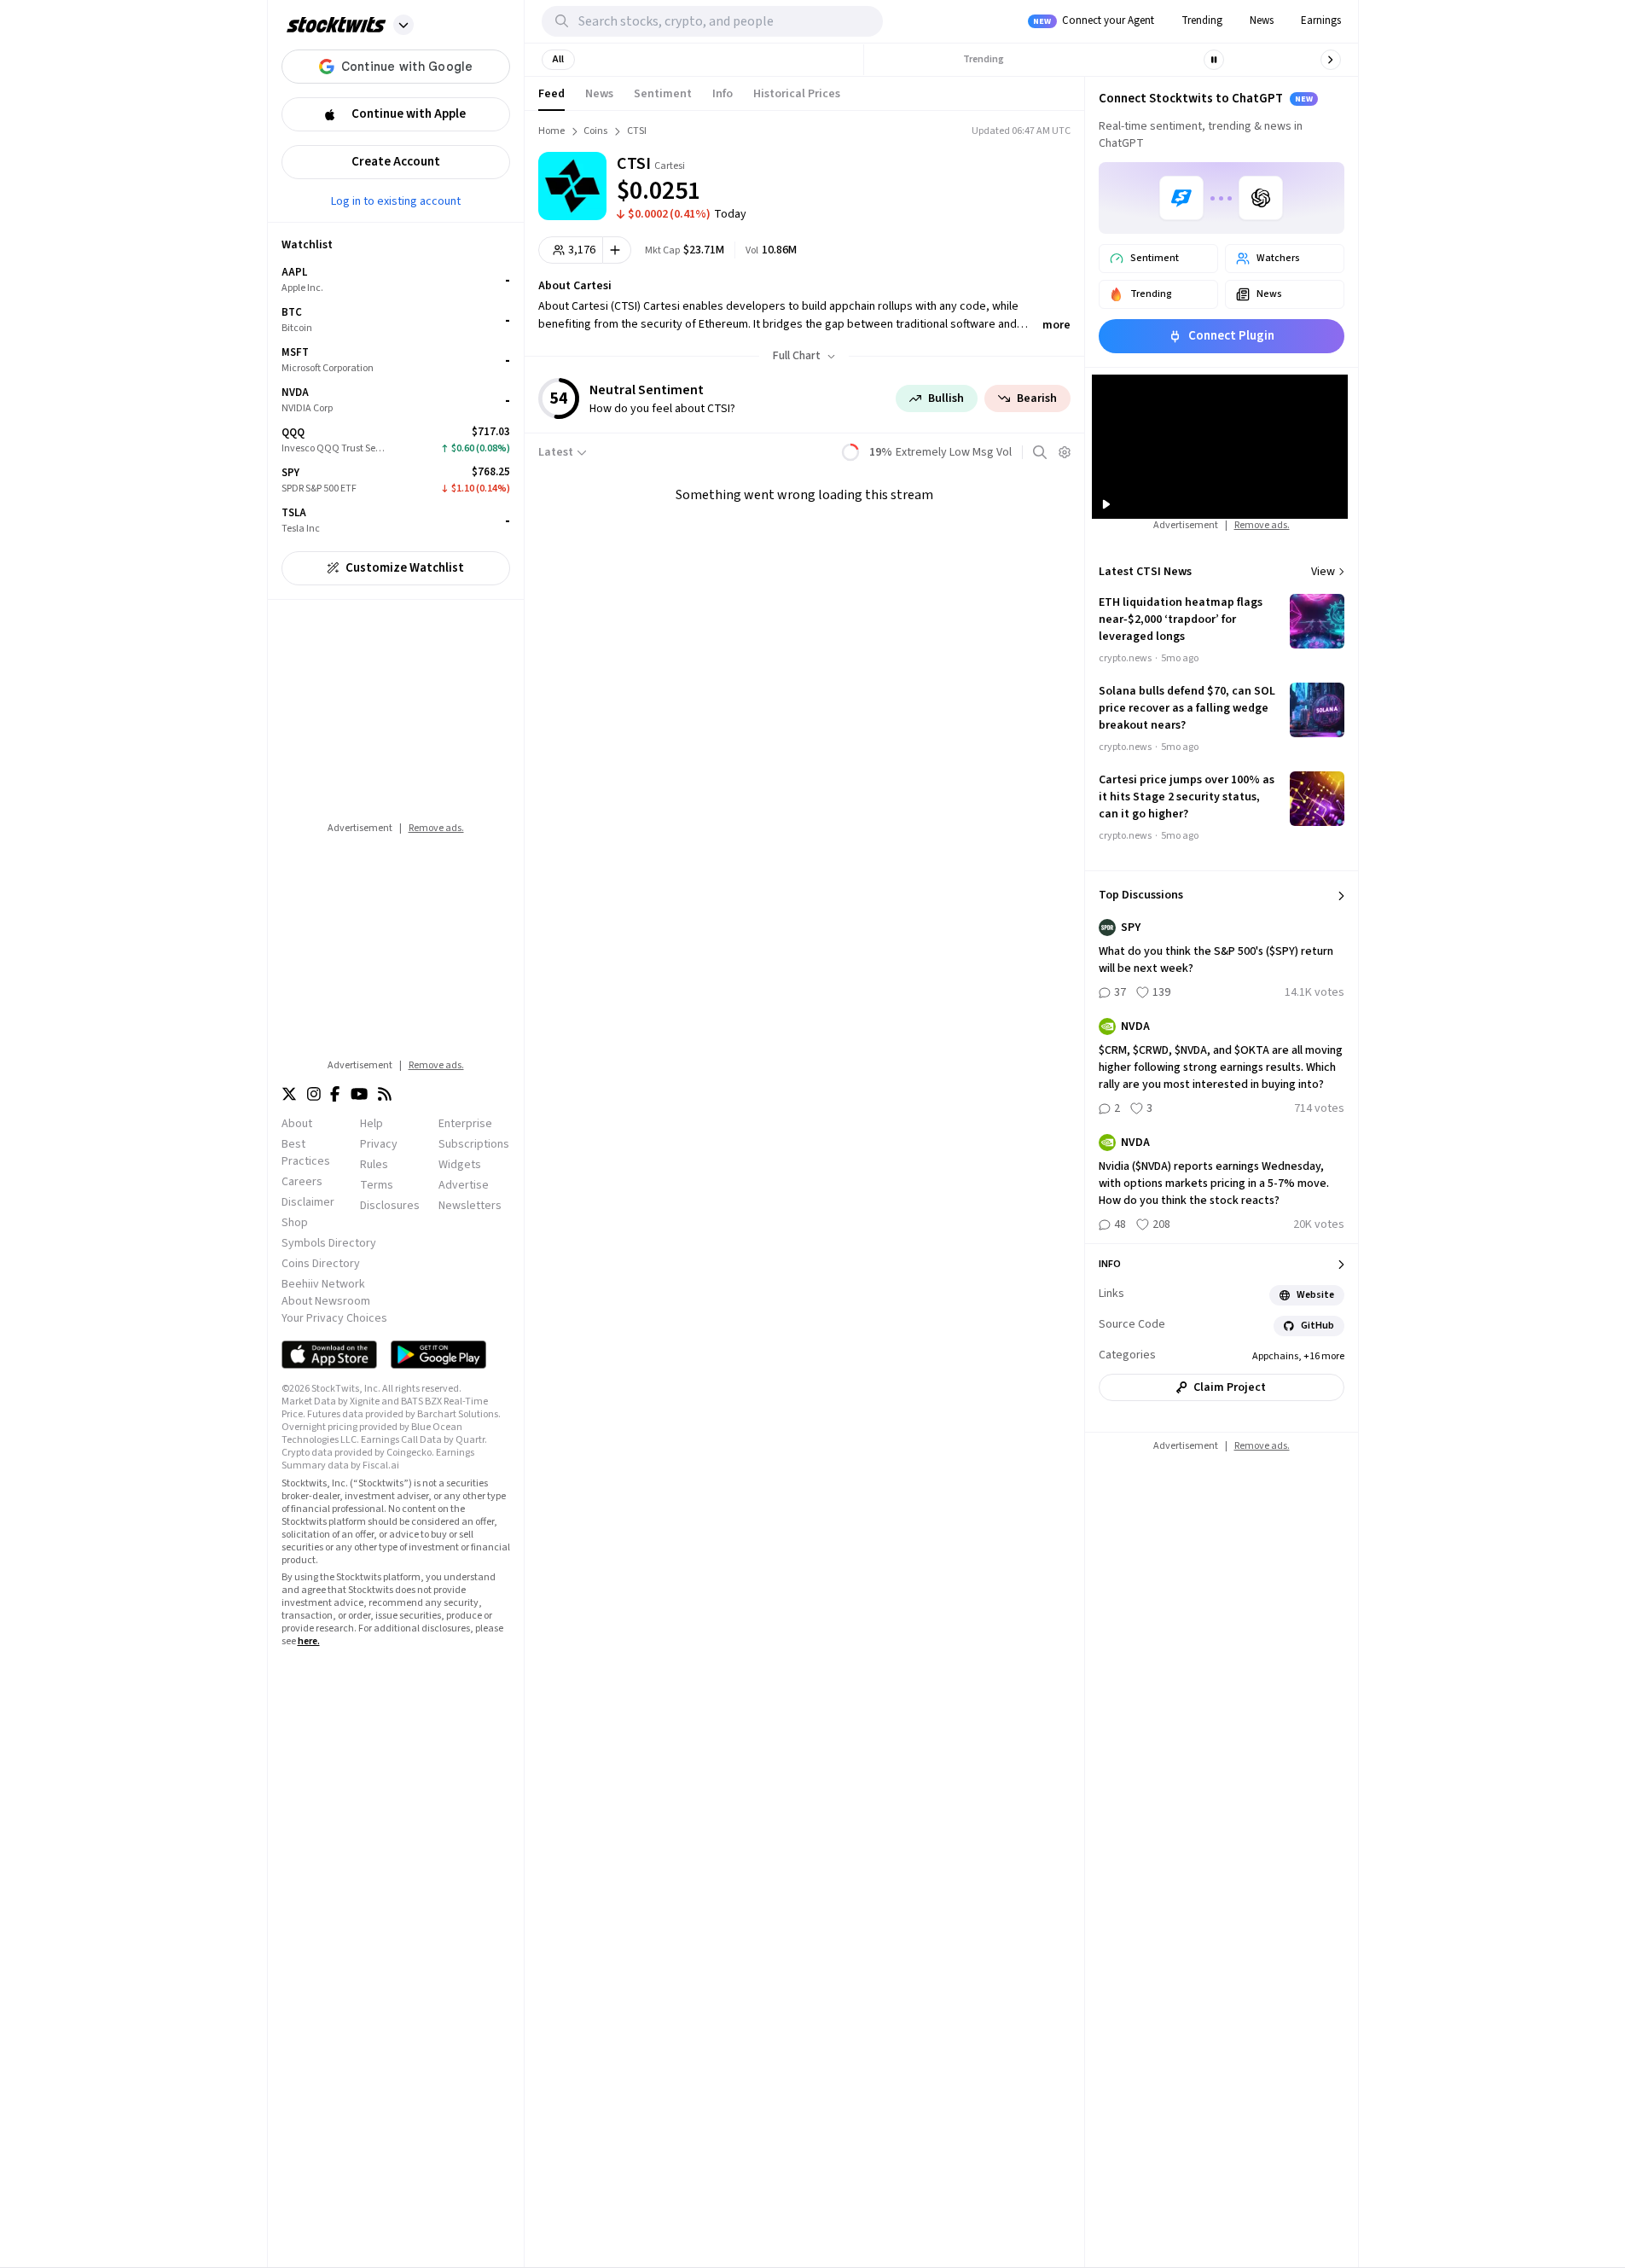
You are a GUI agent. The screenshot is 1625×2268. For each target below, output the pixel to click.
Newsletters (470, 1206)
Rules (374, 1165)
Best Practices (306, 1153)
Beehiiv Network (323, 1284)
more (1056, 325)
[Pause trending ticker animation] (1214, 60)
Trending (1202, 20)
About (297, 1124)
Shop (295, 1223)
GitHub (1317, 1326)
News (1262, 20)
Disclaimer (308, 1202)
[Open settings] (1065, 452)
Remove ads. (436, 828)
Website (1315, 1295)
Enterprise (465, 1124)
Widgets (460, 1165)
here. (309, 1641)
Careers (302, 1182)
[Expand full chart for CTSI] (994, 179)
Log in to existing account (396, 201)
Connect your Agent (1094, 20)
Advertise (464, 1185)
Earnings (1321, 20)
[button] (403, 25)
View (1323, 572)
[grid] (396, 401)
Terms (377, 1185)
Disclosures (390, 1206)
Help (371, 1124)
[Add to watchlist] (617, 250)
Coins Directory (321, 1264)
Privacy (379, 1144)
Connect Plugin (1231, 336)
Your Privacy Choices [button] (334, 1318)
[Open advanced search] (1040, 452)
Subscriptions (474, 1144)
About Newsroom (326, 1301)
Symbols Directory (329, 1243)
